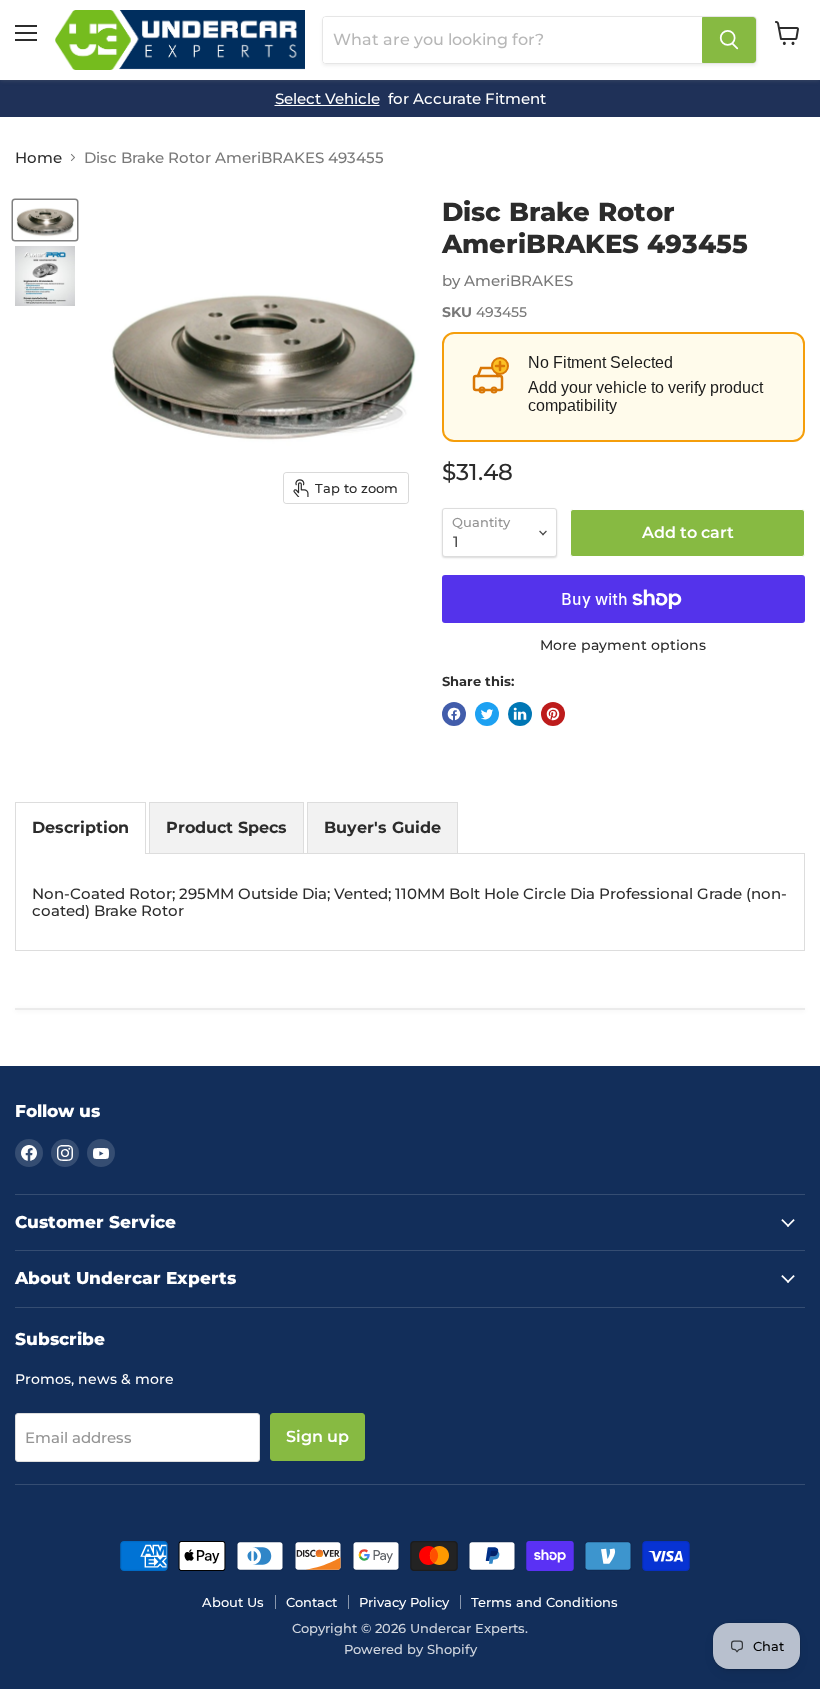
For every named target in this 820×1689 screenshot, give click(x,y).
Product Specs (226, 827)
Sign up (317, 1436)
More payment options (623, 645)
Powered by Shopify (410, 1649)
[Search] (729, 40)
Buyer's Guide (382, 827)
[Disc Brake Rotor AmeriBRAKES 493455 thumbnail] (45, 220)
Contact (311, 1602)
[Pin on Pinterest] (553, 714)
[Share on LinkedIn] (520, 714)
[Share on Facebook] (454, 714)
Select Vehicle (327, 98)
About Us (233, 1602)
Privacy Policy (404, 1602)
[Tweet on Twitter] (487, 714)
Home (38, 157)
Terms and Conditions (544, 1602)
